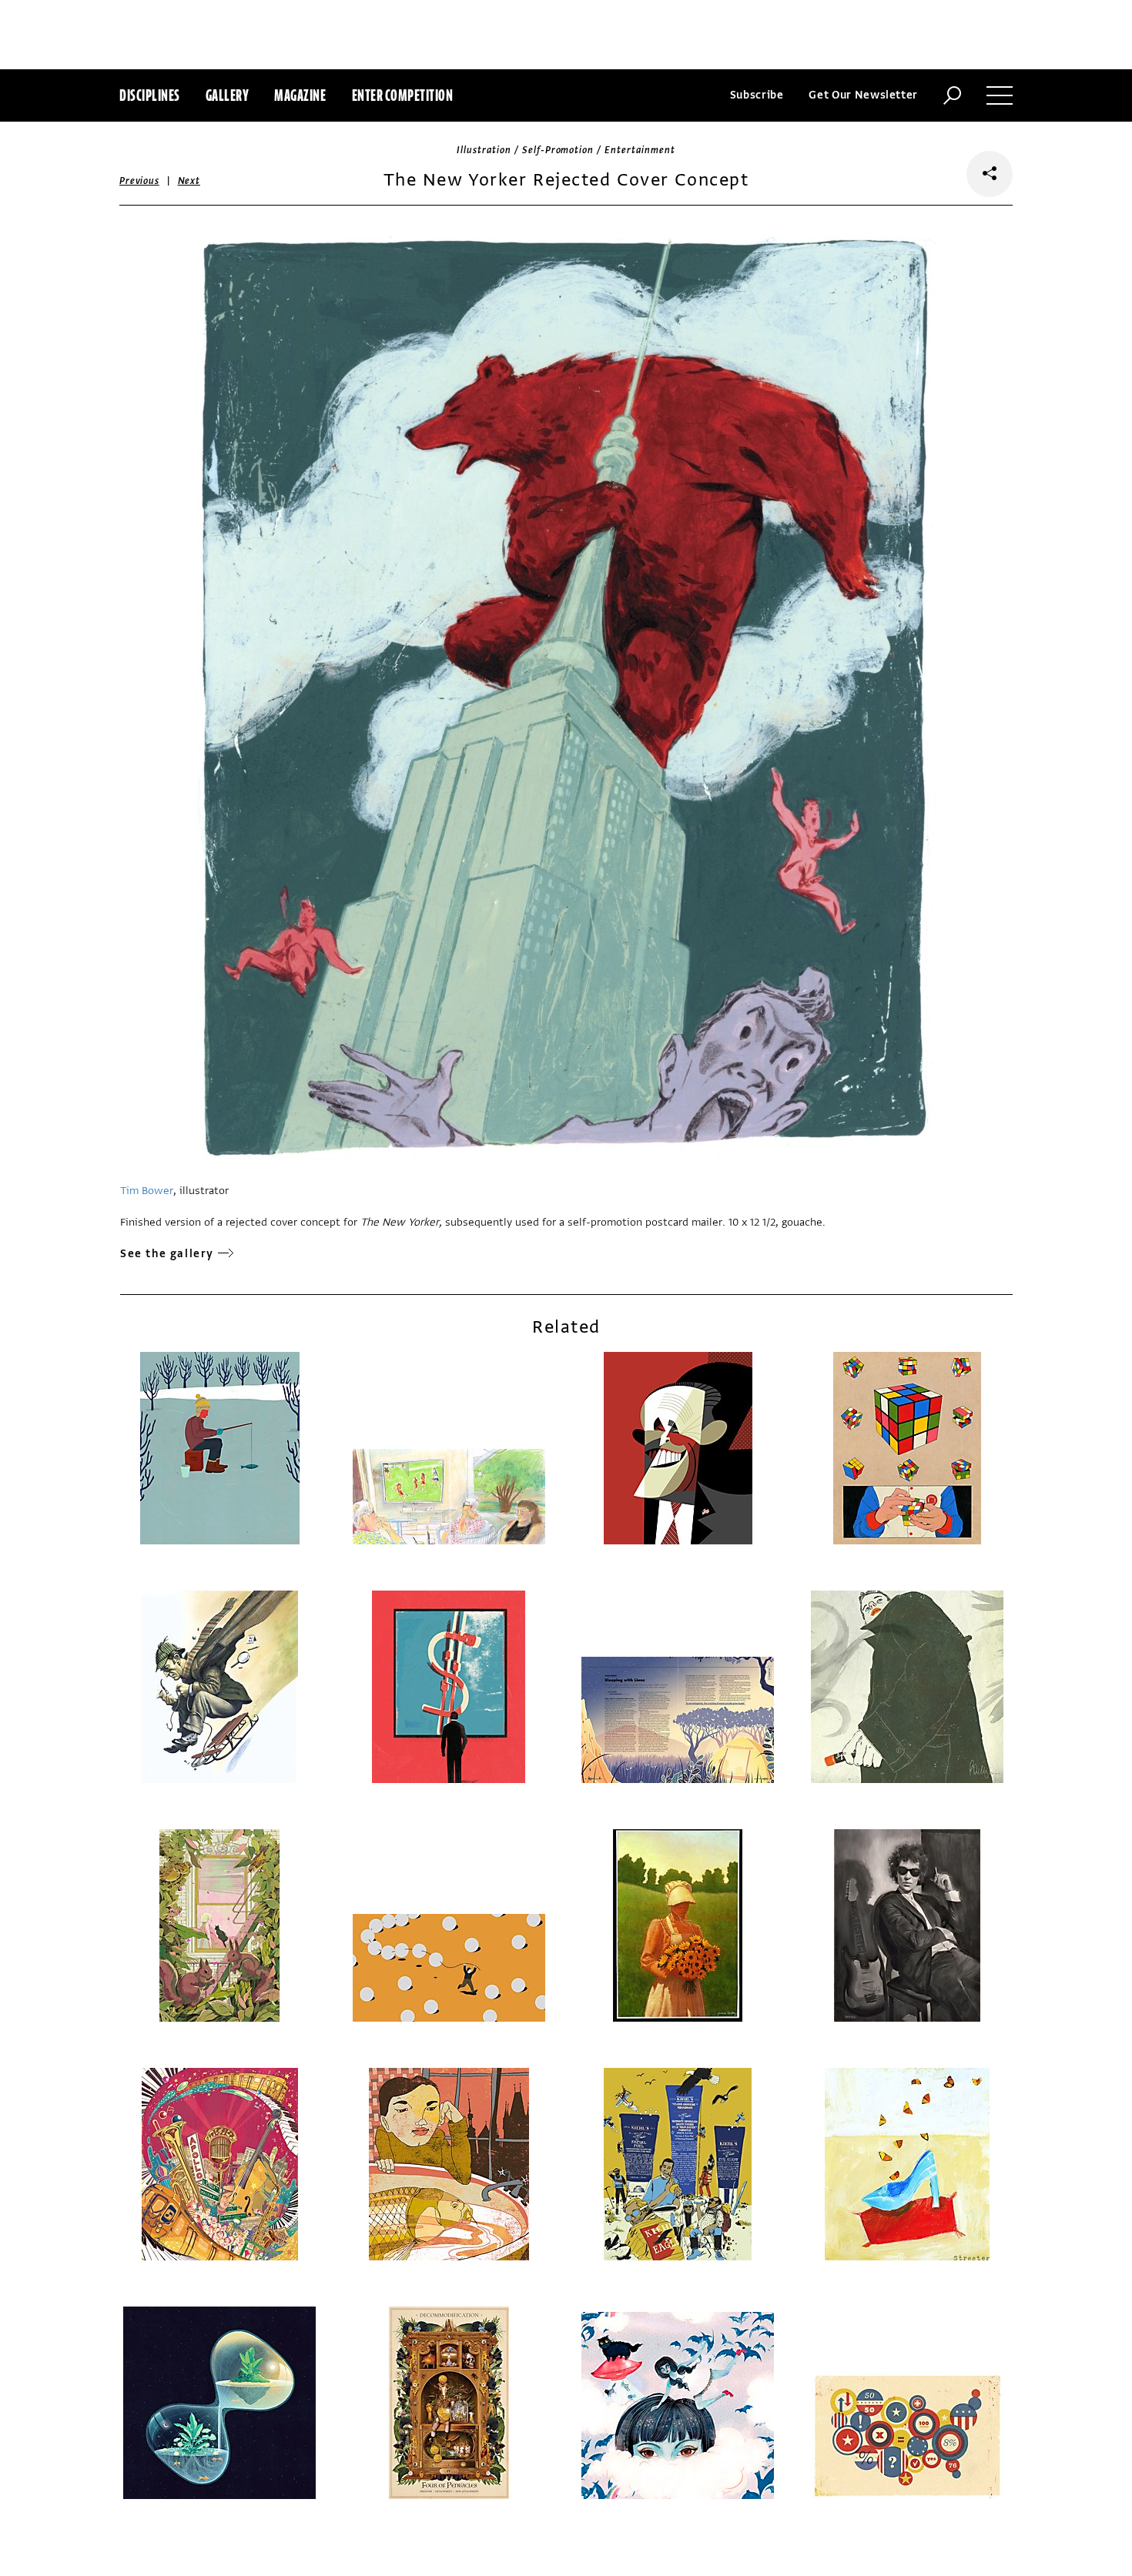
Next (189, 181)
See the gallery (167, 1254)
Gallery (228, 95)
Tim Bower (147, 1191)
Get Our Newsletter (863, 95)
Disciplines (150, 95)
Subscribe (757, 95)
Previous (139, 181)
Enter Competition (403, 95)
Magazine (300, 95)
